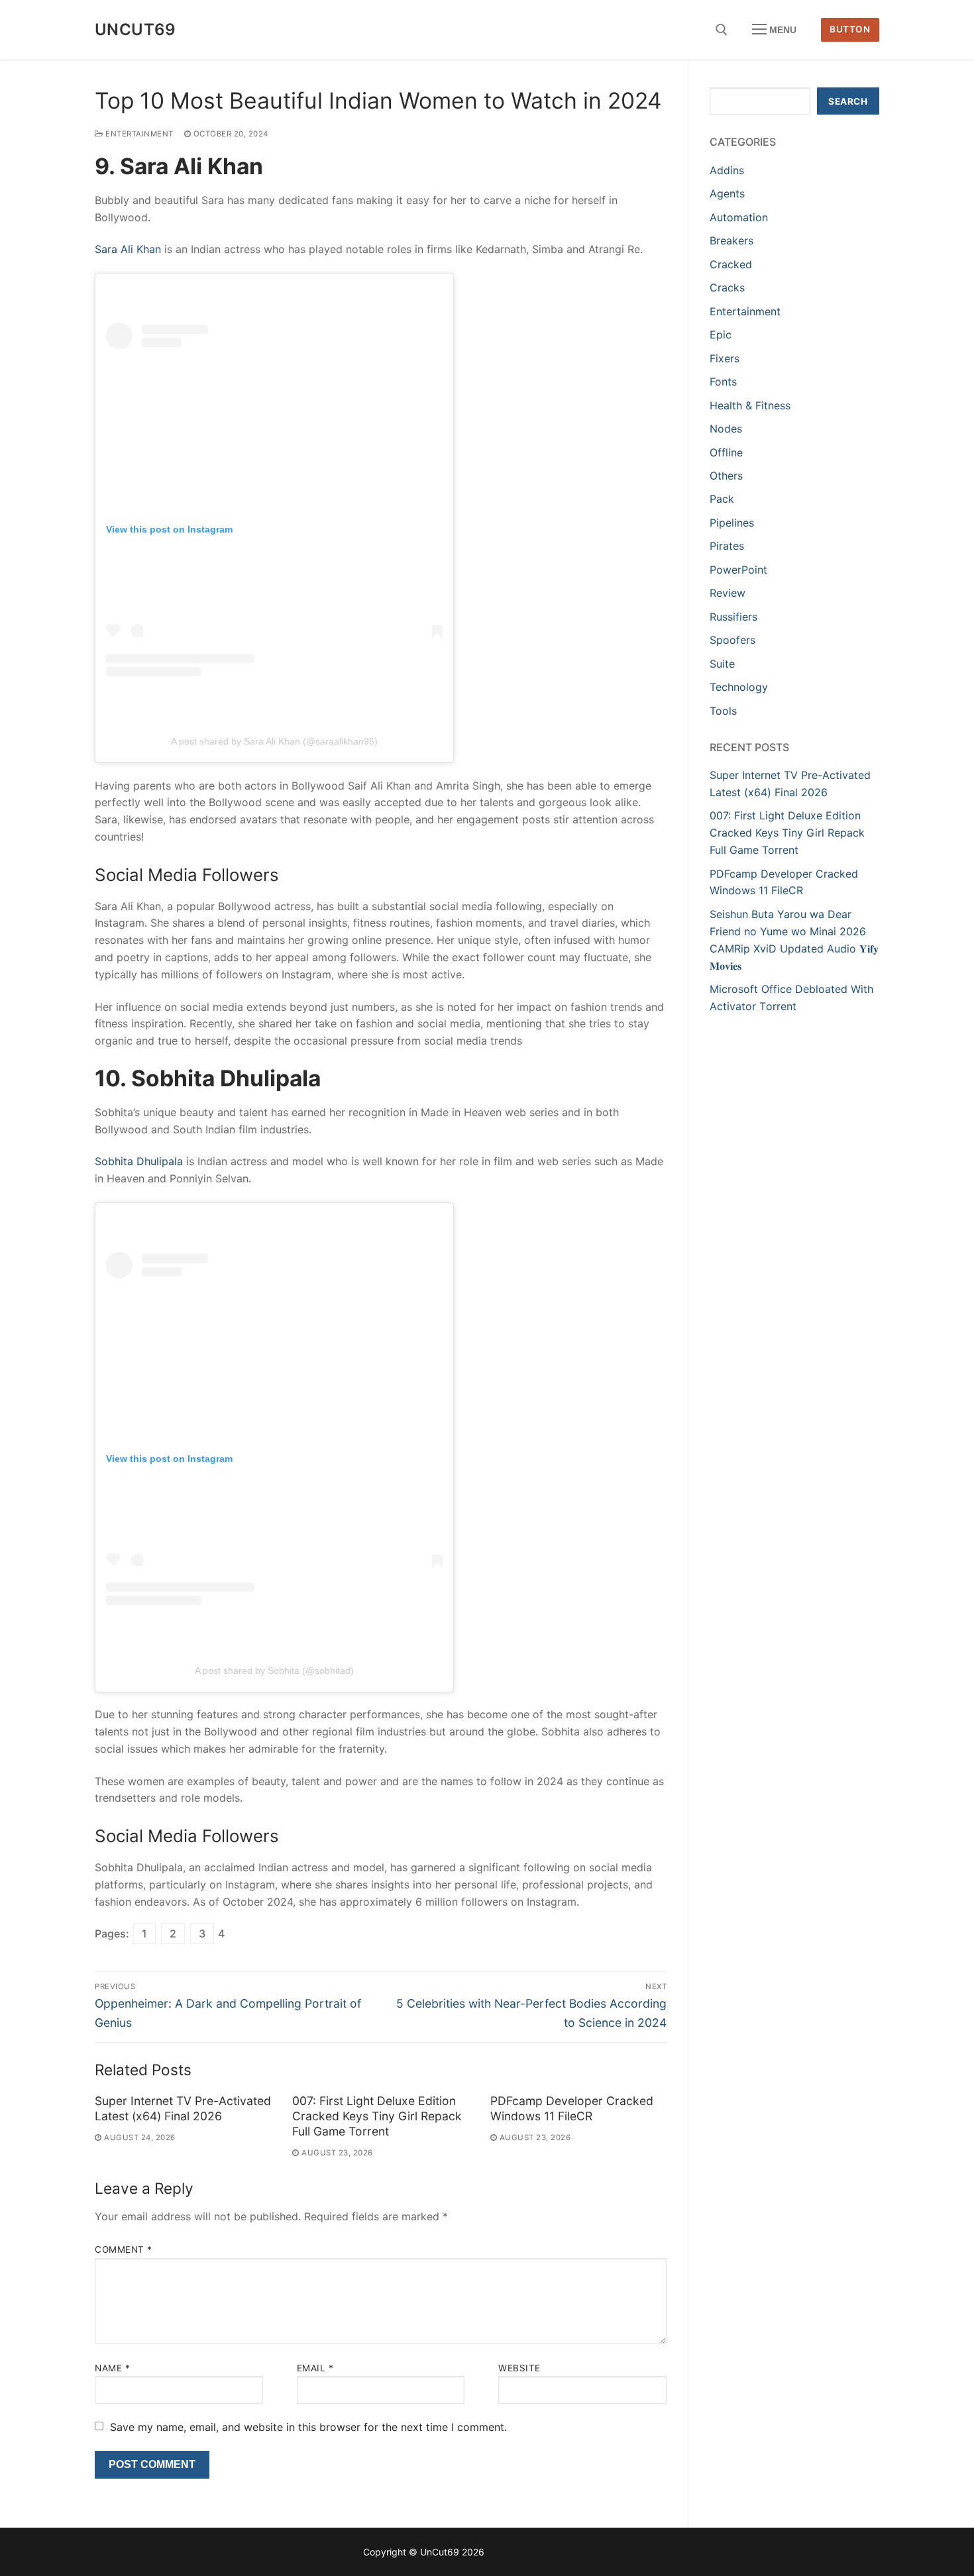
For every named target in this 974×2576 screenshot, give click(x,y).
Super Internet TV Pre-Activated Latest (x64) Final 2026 (183, 2108)
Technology (739, 687)
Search (848, 101)
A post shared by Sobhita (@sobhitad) (274, 1671)
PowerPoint (738, 570)
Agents (727, 193)
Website (519, 2368)
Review (728, 593)
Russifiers (733, 617)
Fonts (723, 382)
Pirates (727, 546)
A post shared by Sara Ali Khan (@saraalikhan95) (274, 741)
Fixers (725, 358)
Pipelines (732, 523)
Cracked (731, 264)
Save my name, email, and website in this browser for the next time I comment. (308, 2427)
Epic (721, 335)
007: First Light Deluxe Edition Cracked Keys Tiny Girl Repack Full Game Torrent (377, 2116)
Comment (124, 2249)
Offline (726, 452)
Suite (722, 664)
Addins (727, 170)
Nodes (726, 429)
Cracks (727, 287)
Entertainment (138, 134)
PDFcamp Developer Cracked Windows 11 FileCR (572, 2108)
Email (315, 2368)
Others (726, 476)
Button (850, 29)
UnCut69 (135, 29)
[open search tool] (722, 30)
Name (112, 2368)
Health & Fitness (750, 405)
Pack (722, 499)
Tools (723, 711)
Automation (739, 217)
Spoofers (732, 640)
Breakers (731, 240)
